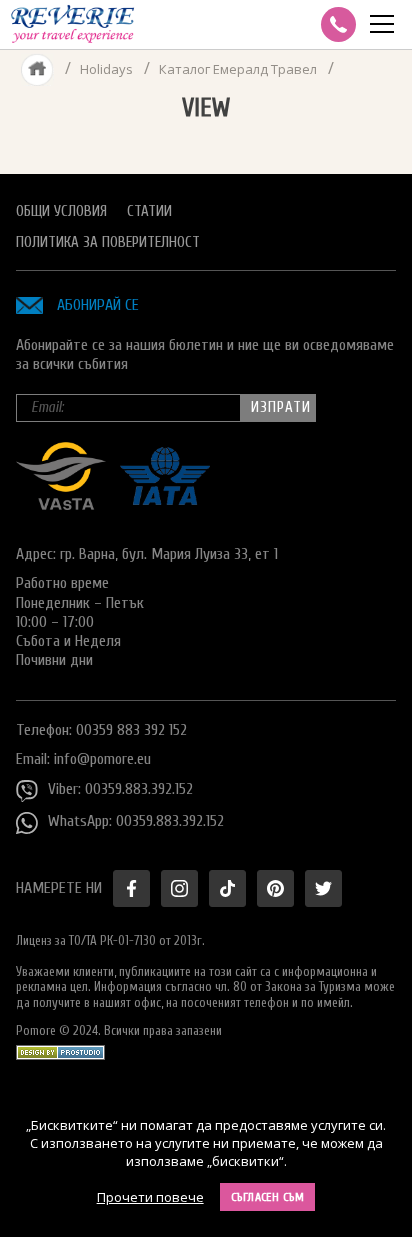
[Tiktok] (227, 888)
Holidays (106, 69)
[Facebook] (131, 888)
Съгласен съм (268, 1197)
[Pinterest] (275, 888)
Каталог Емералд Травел (238, 69)
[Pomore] (72, 24)
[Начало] (37, 69)
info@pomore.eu (102, 759)
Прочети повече (150, 1197)
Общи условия (61, 211)
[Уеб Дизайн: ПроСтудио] (60, 1047)
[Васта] (61, 505)
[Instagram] (179, 888)
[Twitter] (323, 888)
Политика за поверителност (108, 242)
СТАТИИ (149, 211)
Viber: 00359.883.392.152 (120, 789)
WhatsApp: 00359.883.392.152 (136, 821)
